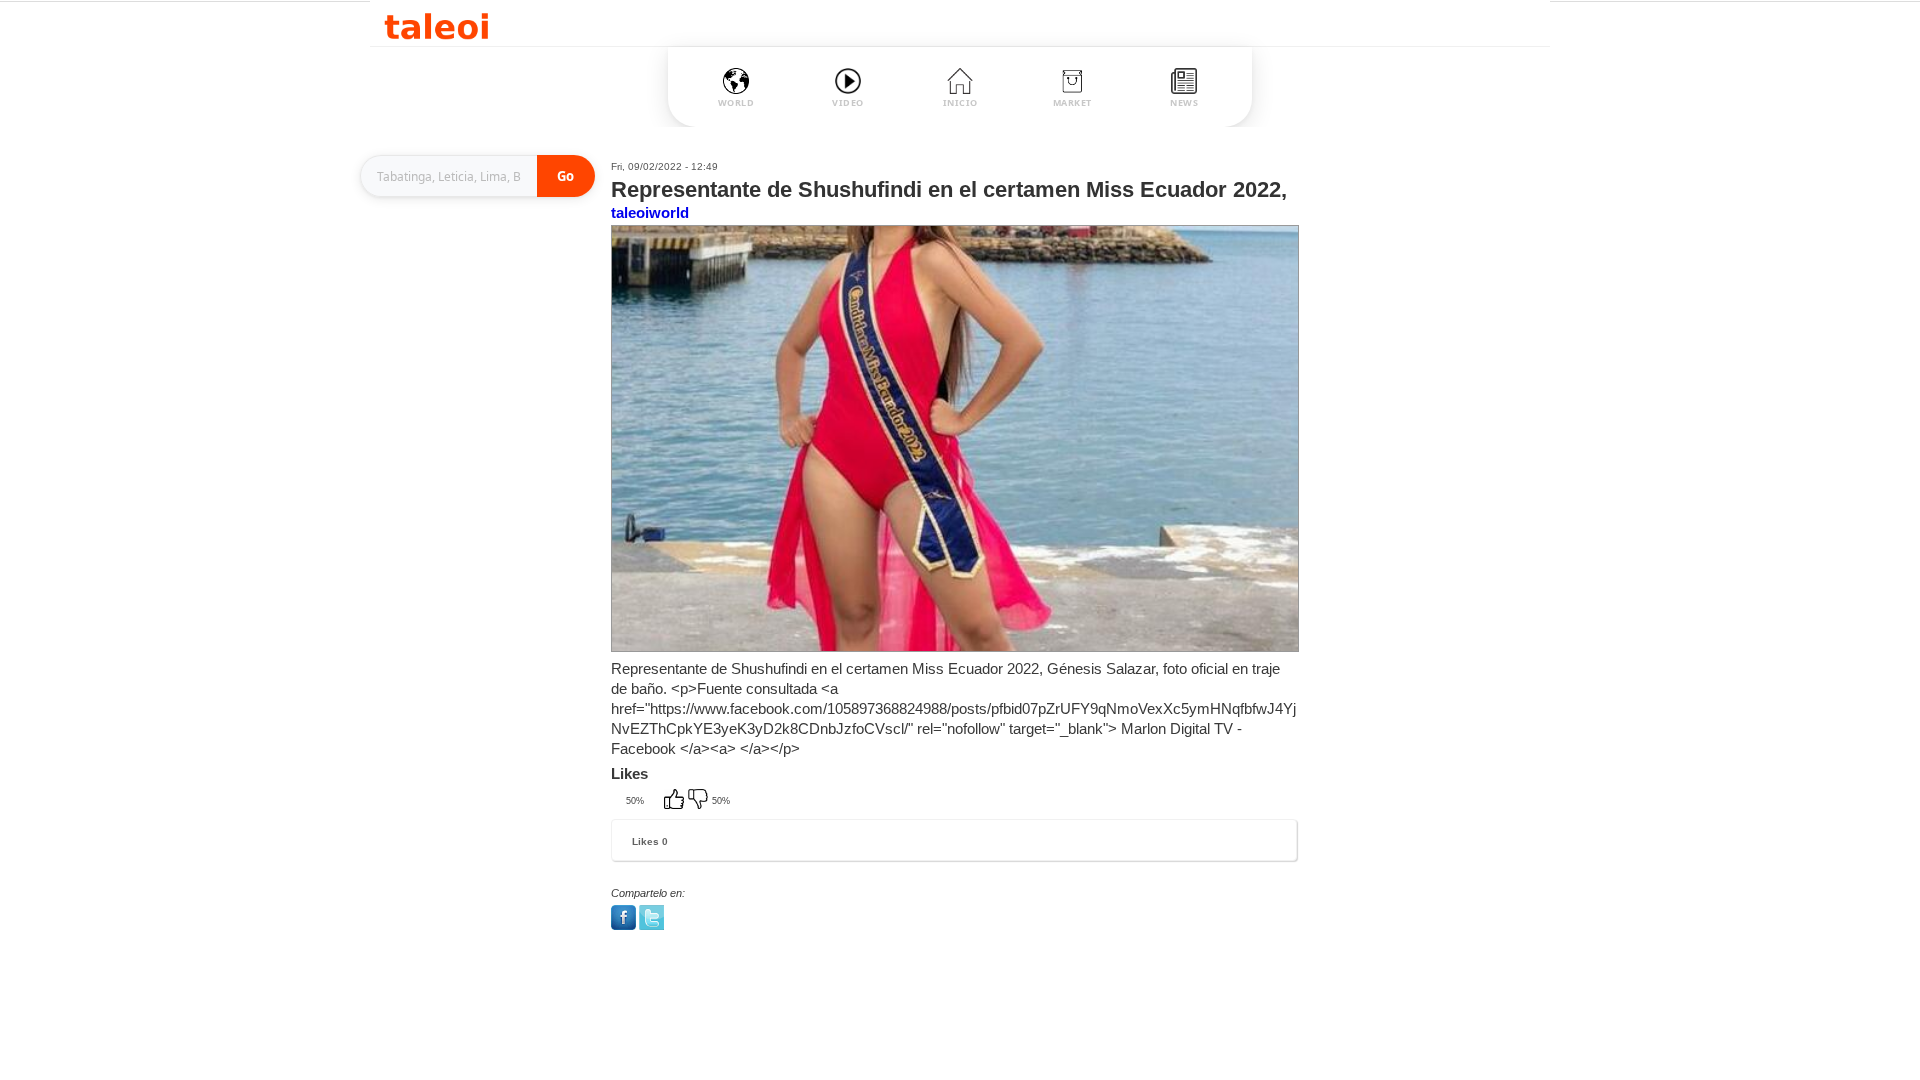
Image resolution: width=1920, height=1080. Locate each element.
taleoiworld (650, 212)
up (676, 801)
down (700, 801)
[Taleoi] (436, 23)
